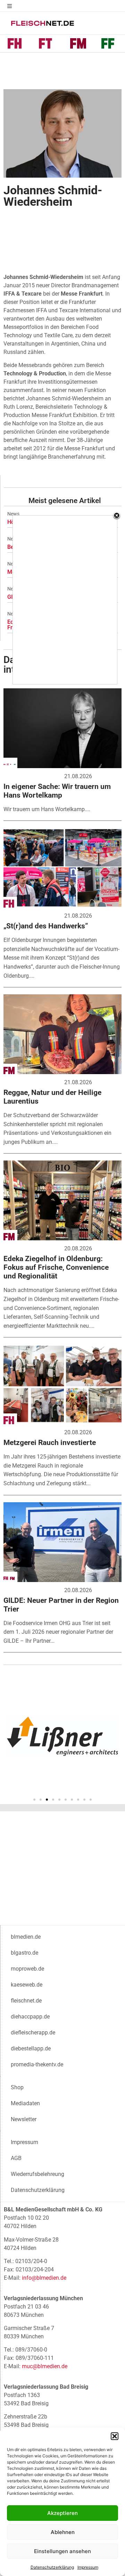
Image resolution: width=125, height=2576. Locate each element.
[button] (115, 2436)
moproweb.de (27, 1969)
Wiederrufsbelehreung (37, 2174)
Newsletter (24, 2119)
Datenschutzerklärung (52, 2567)
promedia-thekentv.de (37, 2064)
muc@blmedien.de (45, 2366)
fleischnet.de (26, 2001)
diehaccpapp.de (30, 2017)
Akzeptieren (62, 2513)
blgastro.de (24, 1953)
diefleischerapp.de (33, 2033)
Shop (17, 2087)
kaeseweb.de (27, 1985)
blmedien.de (26, 1937)
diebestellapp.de (31, 2048)
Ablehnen (63, 2532)
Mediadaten (25, 2103)
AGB (16, 2158)
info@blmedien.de (44, 2278)
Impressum (88, 2567)
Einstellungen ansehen (62, 2551)
